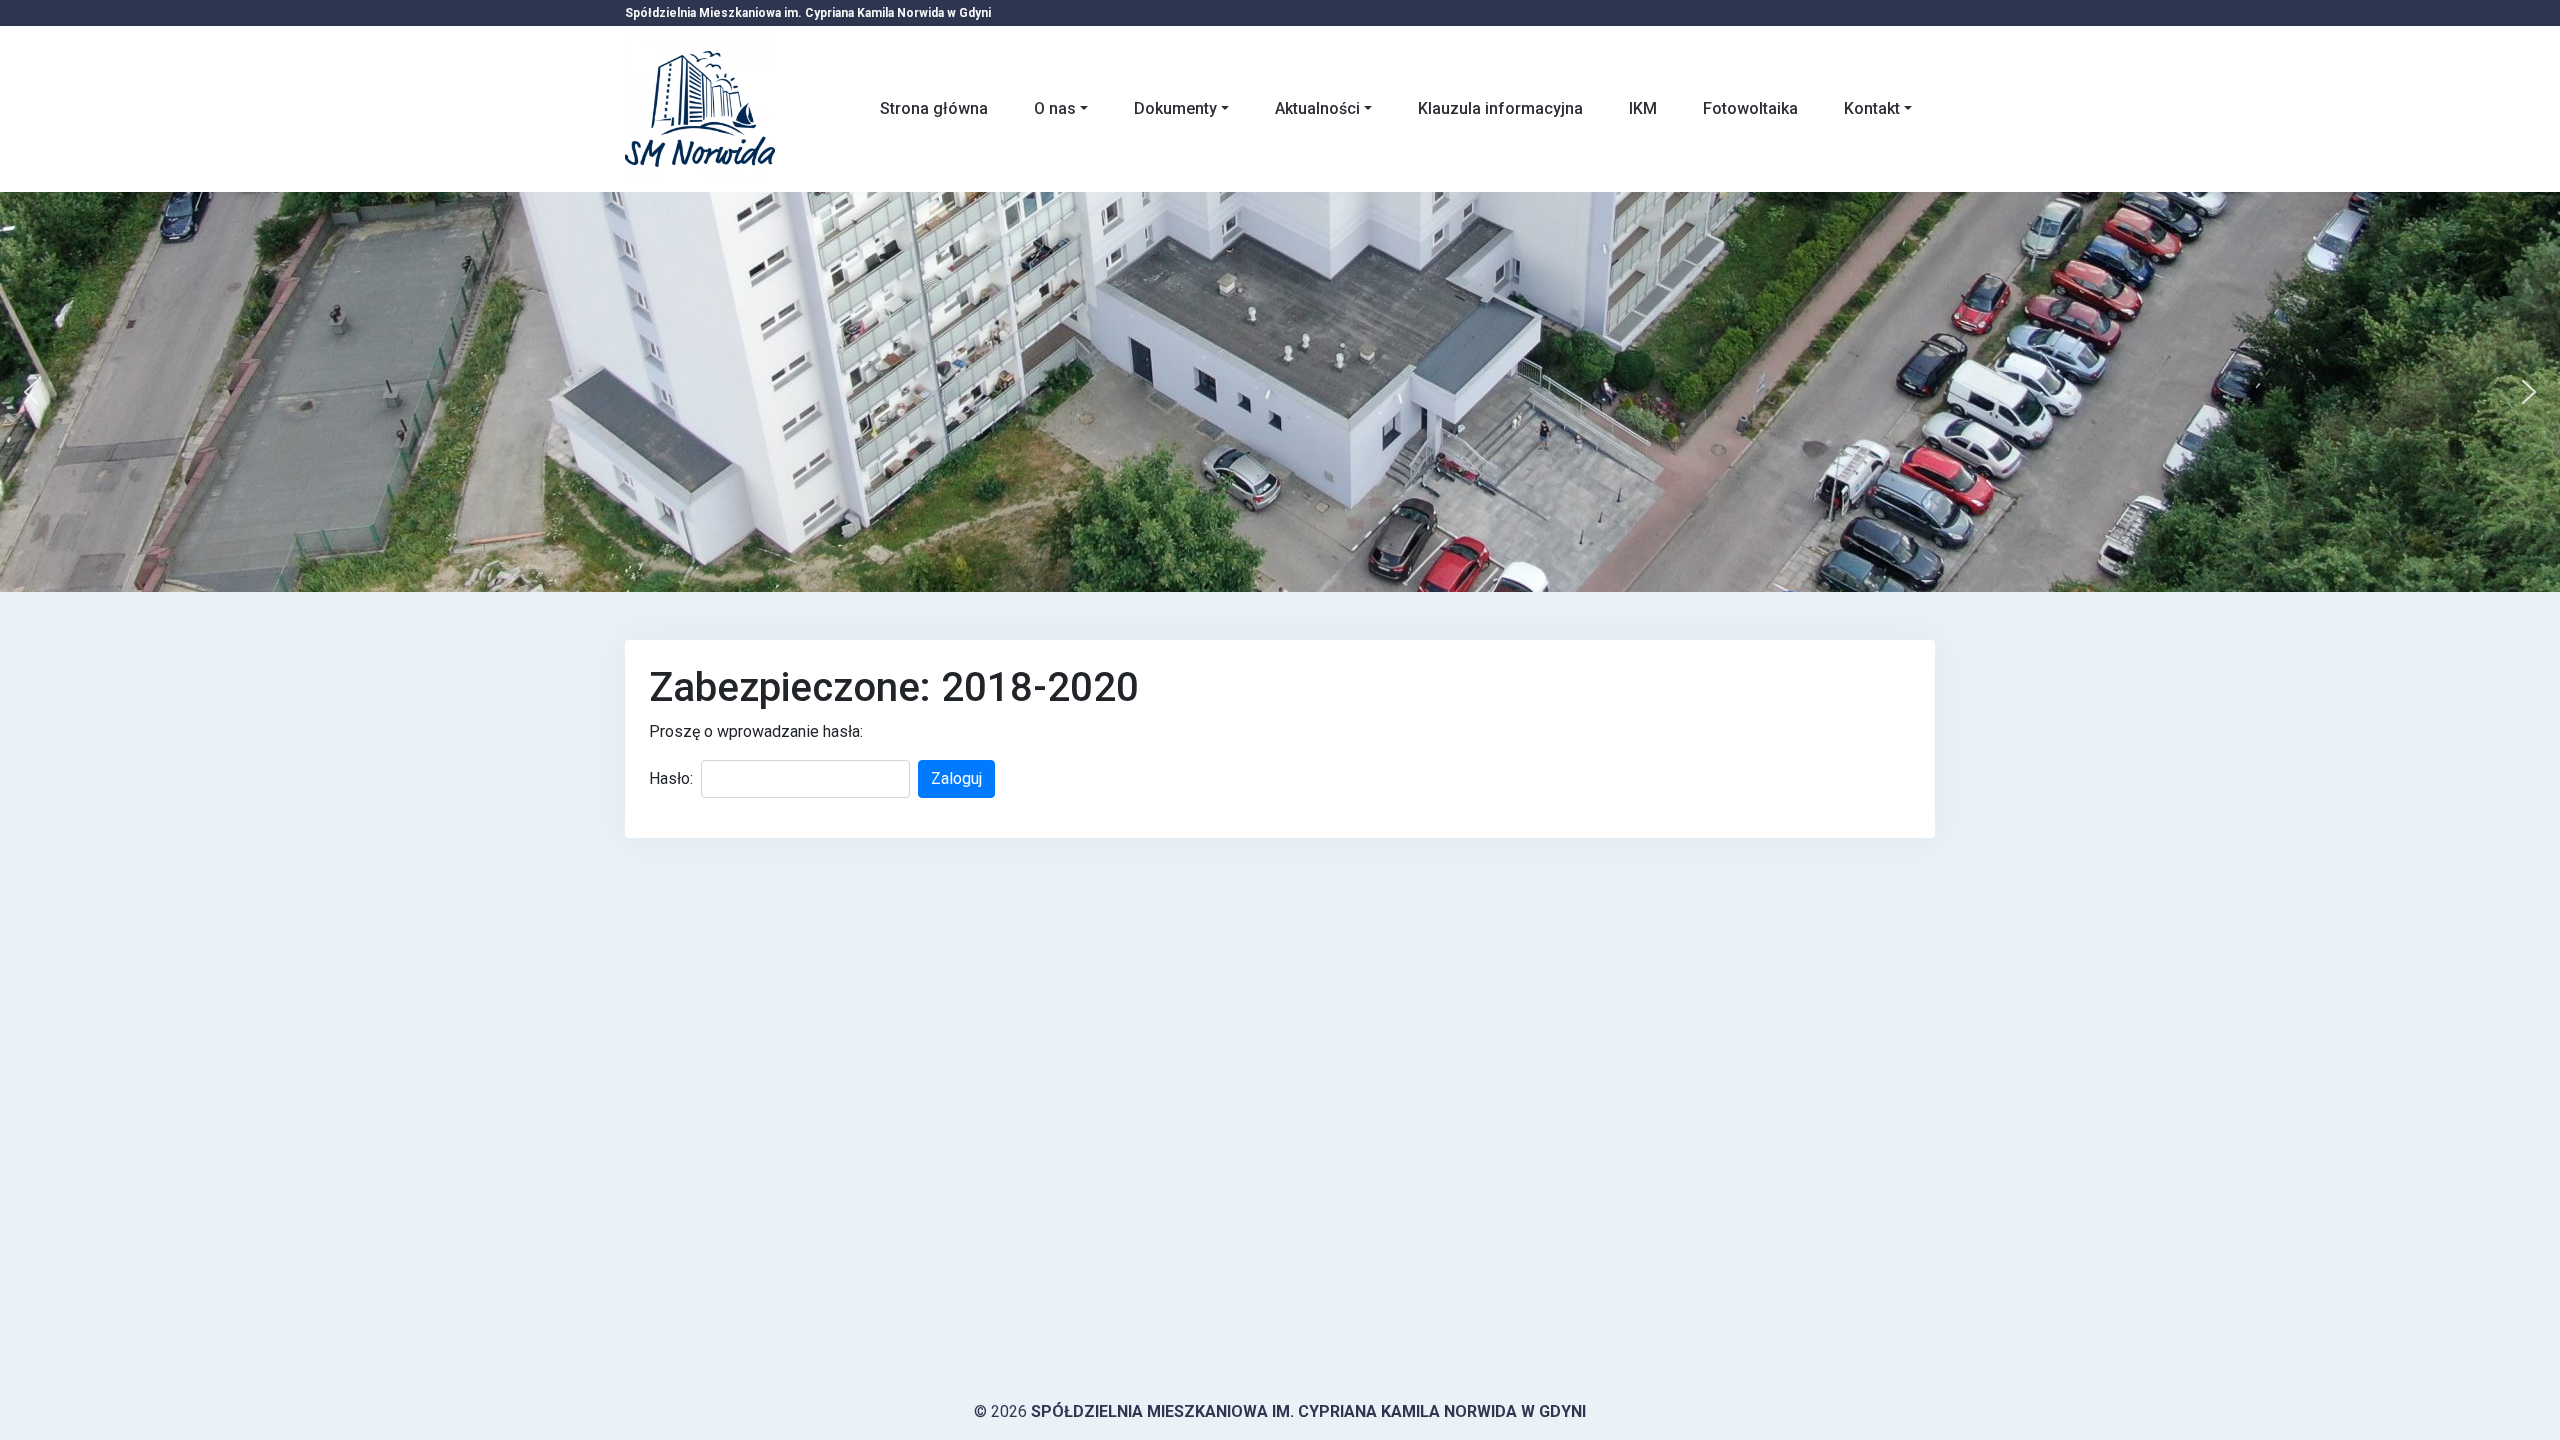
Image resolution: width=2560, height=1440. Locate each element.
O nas (1055, 108)
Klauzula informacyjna (1500, 108)
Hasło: (671, 778)
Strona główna (934, 108)
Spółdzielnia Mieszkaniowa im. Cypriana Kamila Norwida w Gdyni (1308, 1411)
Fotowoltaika (1750, 108)
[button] (31, 392)
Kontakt (1872, 108)
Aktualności (1317, 108)
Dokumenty (1175, 108)
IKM (1643, 108)
